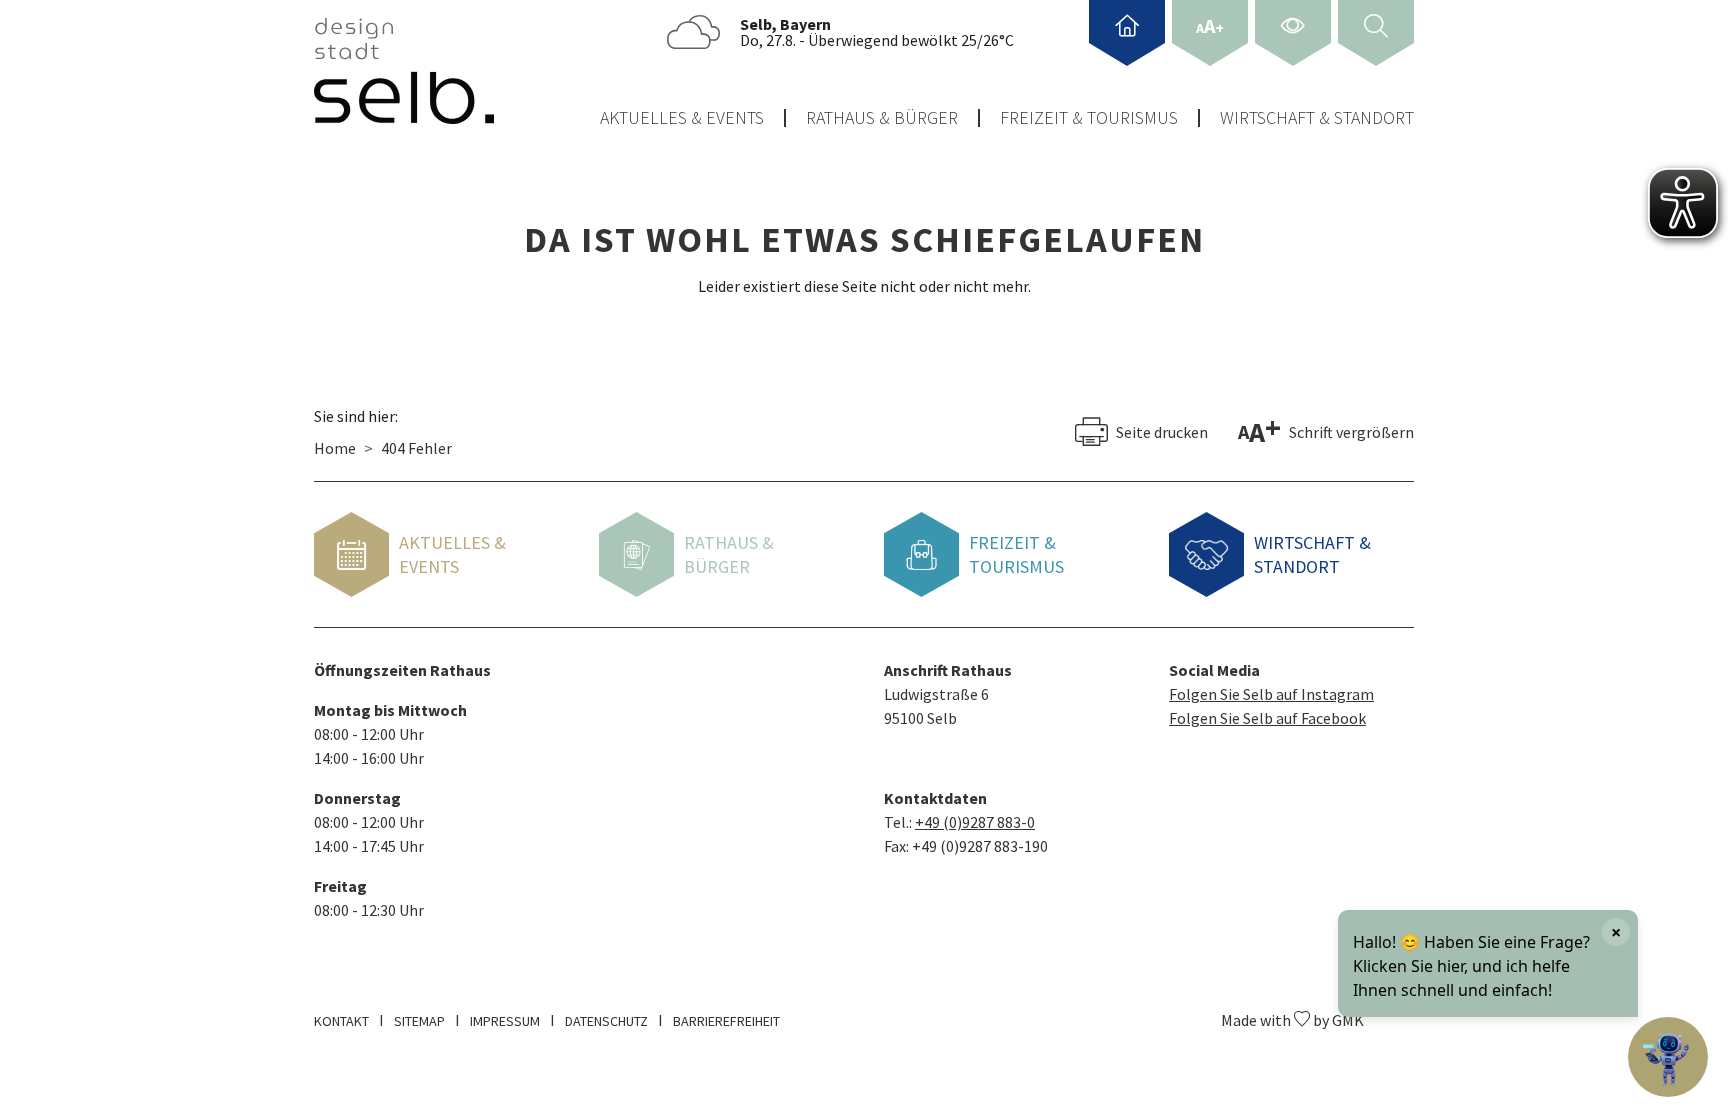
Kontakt (341, 1021)
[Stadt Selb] (404, 71)
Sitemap (419, 1021)
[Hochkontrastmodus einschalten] (1293, 33)
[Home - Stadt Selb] (1127, 33)
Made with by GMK (1292, 1020)
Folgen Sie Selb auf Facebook (1267, 718)
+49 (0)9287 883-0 (975, 822)
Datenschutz (606, 1021)
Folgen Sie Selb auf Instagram (1271, 694)
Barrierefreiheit (726, 1021)
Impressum (505, 1021)
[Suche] (1376, 33)
